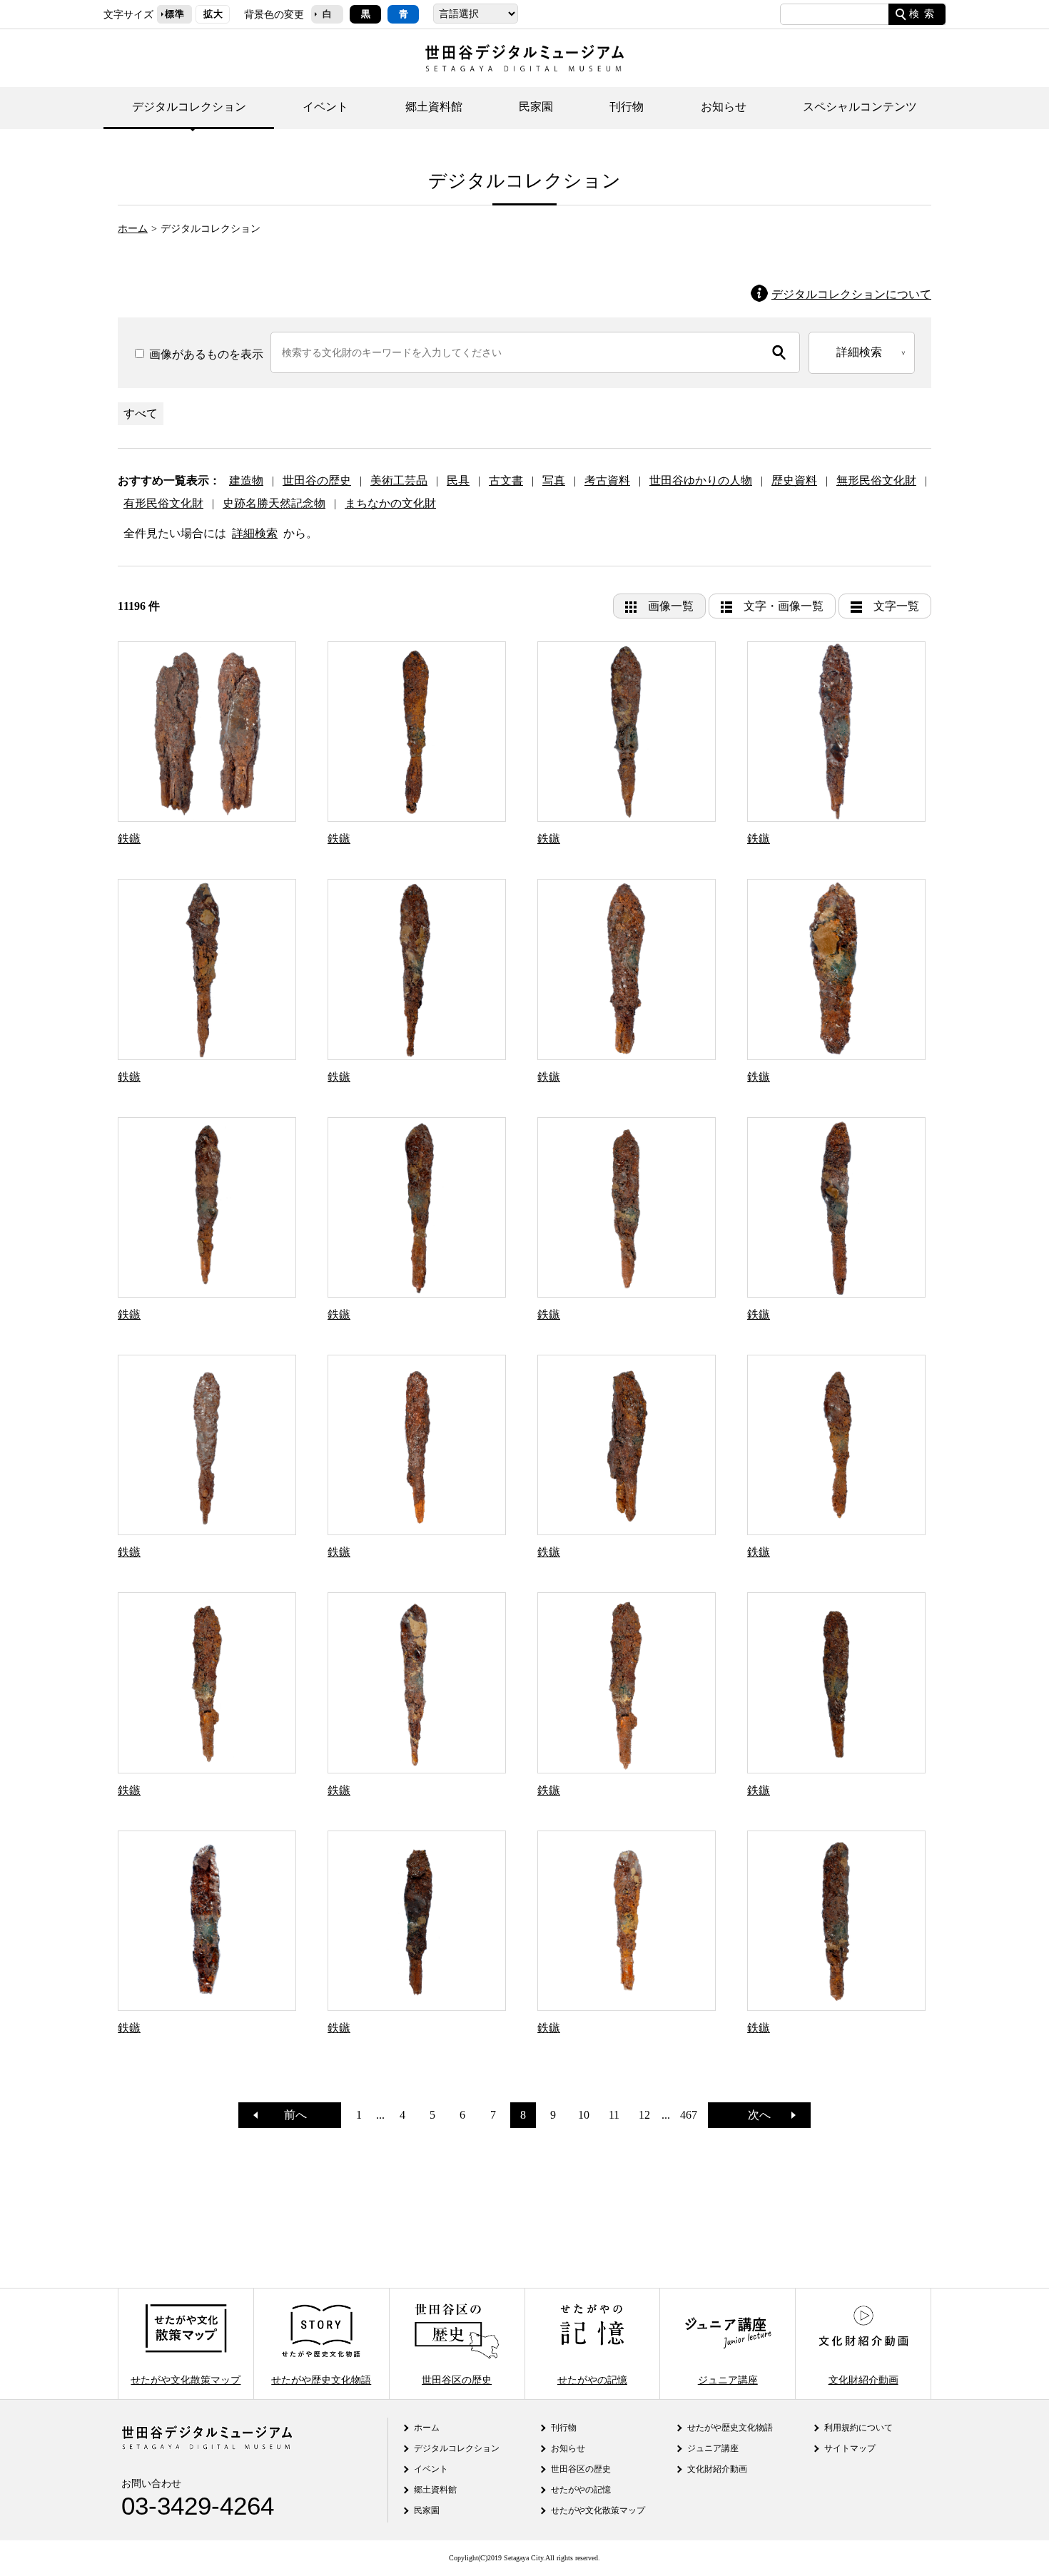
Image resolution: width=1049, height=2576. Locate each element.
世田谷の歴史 (317, 480)
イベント (325, 107)
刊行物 (627, 107)
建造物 (246, 480)
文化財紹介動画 (863, 2379)
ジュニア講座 (728, 2379)
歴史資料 (794, 480)
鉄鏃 (129, 839)
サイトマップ (850, 2448)
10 (584, 2115)
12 (644, 2115)
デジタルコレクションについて (851, 294)
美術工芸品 (399, 480)
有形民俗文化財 (163, 503)
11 (614, 2115)
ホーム (133, 228)
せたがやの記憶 (592, 2379)
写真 (554, 480)
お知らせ (724, 107)
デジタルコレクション (189, 107)
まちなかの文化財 (390, 503)
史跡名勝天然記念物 (274, 503)
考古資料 (607, 480)
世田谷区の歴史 (457, 2379)
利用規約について (858, 2428)
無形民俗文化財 (876, 480)
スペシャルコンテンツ (860, 107)
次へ (765, 2115)
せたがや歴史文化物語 (321, 2379)
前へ (290, 2115)
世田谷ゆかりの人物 (701, 480)
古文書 (506, 480)
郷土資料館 (434, 107)
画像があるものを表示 (205, 354)
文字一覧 (896, 606)
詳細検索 (255, 533)
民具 (458, 480)
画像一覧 (671, 606)
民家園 (536, 107)
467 (689, 2115)
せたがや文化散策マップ (186, 2379)
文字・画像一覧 (784, 606)
